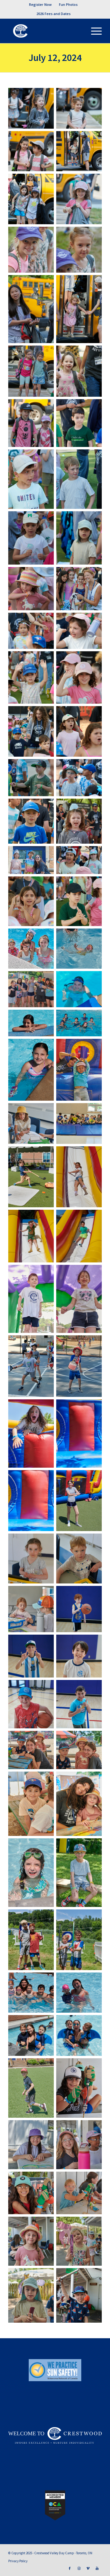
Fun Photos (68, 4)
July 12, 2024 (55, 58)
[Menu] (93, 31)
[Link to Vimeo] (88, 2568)
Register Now (40, 4)
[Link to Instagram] (79, 2568)
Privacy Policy (18, 2561)
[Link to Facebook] (70, 2568)
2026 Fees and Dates (53, 14)
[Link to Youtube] (97, 2568)
